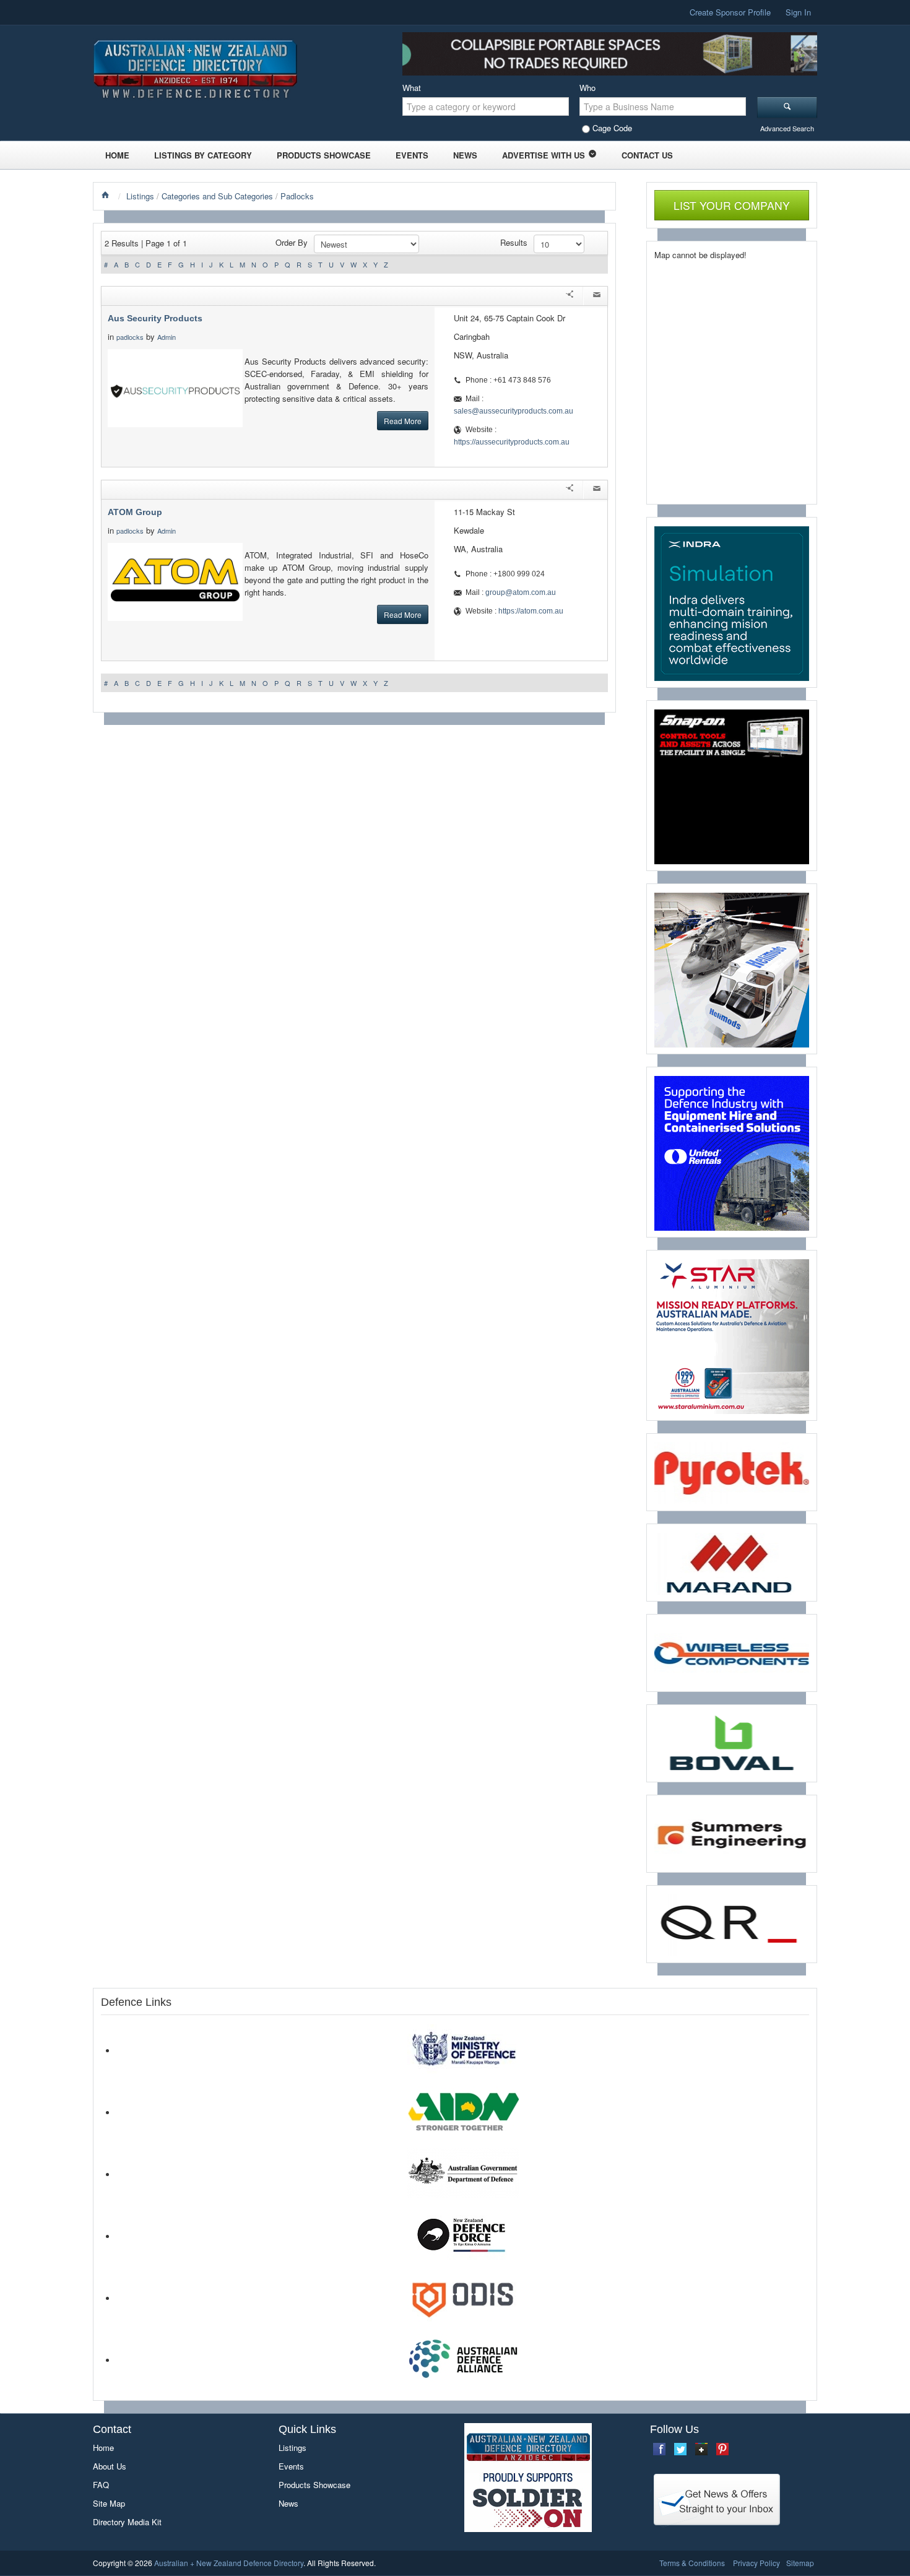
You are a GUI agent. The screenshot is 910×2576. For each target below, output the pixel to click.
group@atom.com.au (521, 592)
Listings (140, 196)
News (465, 155)
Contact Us (647, 155)
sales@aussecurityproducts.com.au (513, 411)
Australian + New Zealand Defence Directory (229, 2563)
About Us (110, 2466)
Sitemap (800, 2563)
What (412, 88)
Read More (403, 421)
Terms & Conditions (692, 2563)
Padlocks (297, 196)
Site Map (109, 2503)
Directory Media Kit (127, 2522)
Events (412, 155)
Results (514, 242)
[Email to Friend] (597, 296)
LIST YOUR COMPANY (732, 205)
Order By (292, 242)
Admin (167, 337)
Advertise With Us (544, 155)
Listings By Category (203, 155)
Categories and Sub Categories (217, 196)
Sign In (798, 12)
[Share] (570, 296)
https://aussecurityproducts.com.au (512, 442)
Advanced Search (787, 128)
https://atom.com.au (531, 611)
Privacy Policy (756, 2563)
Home (117, 155)
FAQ (101, 2485)
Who (587, 88)
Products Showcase (324, 155)
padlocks (130, 337)
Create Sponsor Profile (730, 12)
